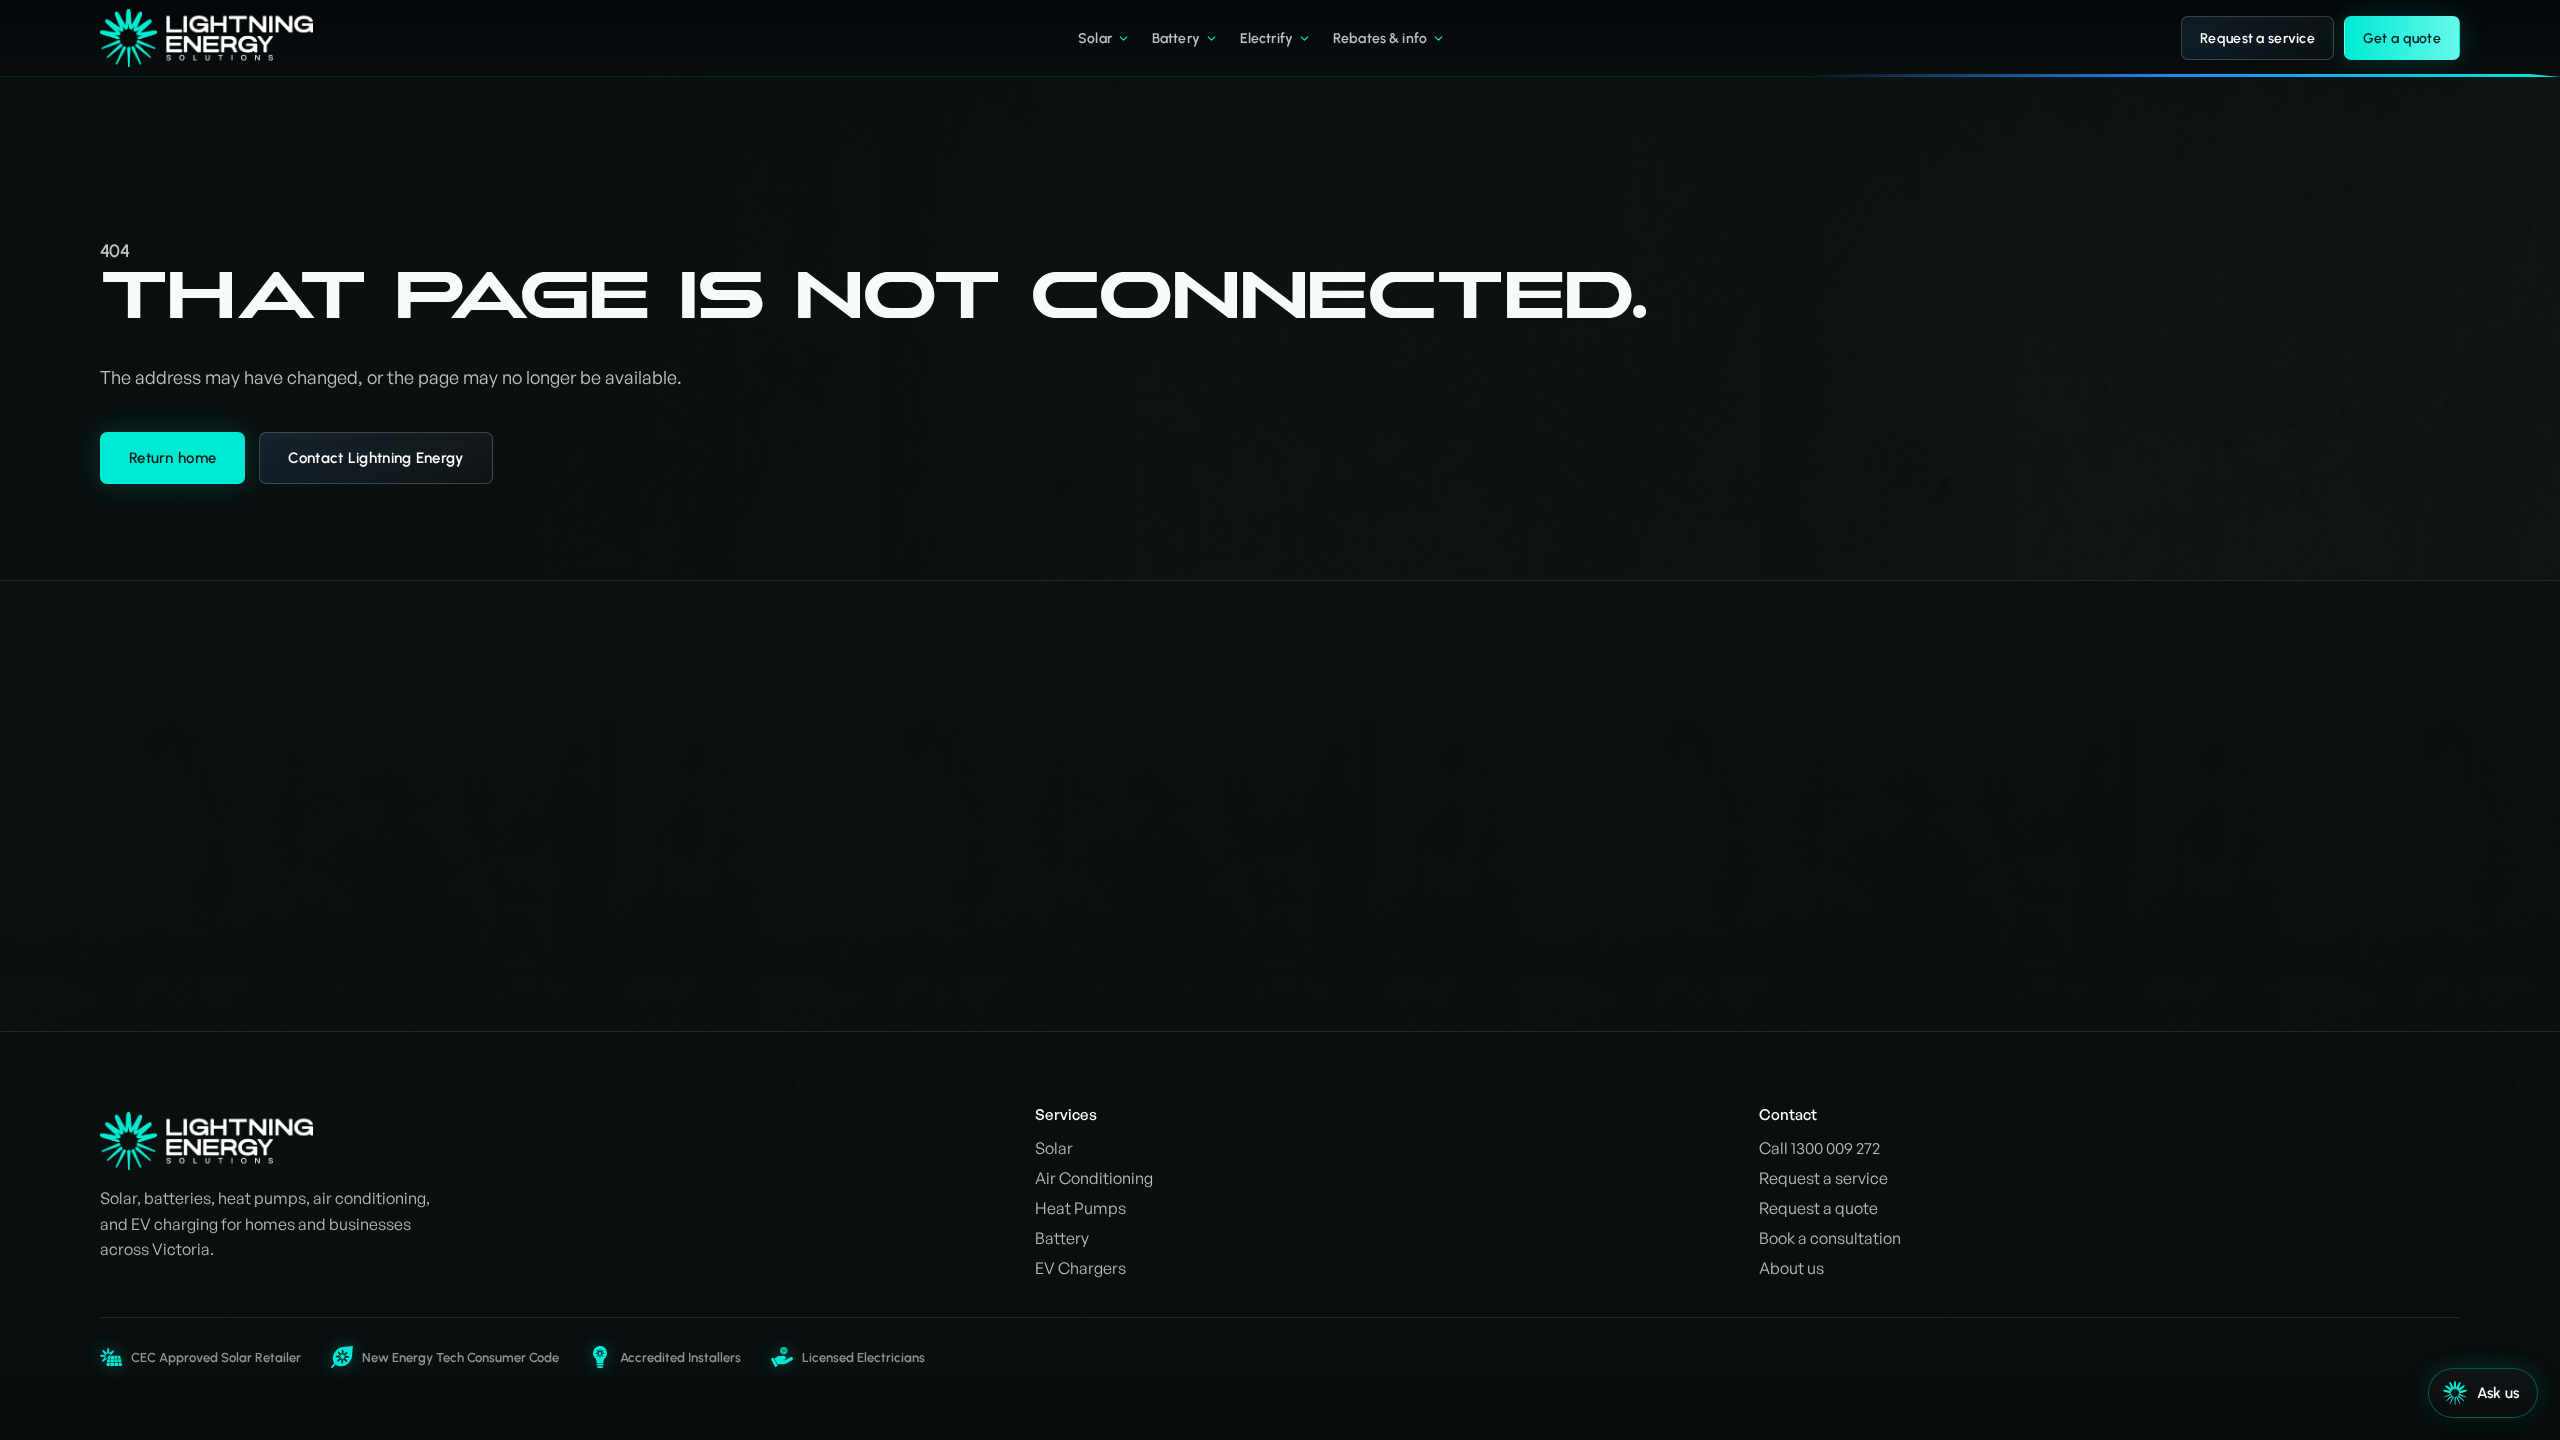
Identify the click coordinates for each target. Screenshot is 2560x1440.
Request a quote (1818, 1208)
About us (1791, 1268)
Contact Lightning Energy (375, 458)
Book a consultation (1830, 1238)
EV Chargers (1080, 1268)
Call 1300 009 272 (1819, 1148)
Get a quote (2402, 38)
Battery (1176, 38)
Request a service (2257, 38)
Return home (172, 458)
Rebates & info (1380, 38)
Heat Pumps (1080, 1208)
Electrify (1266, 38)
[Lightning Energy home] (221, 38)
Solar (1095, 38)
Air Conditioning (1094, 1178)
